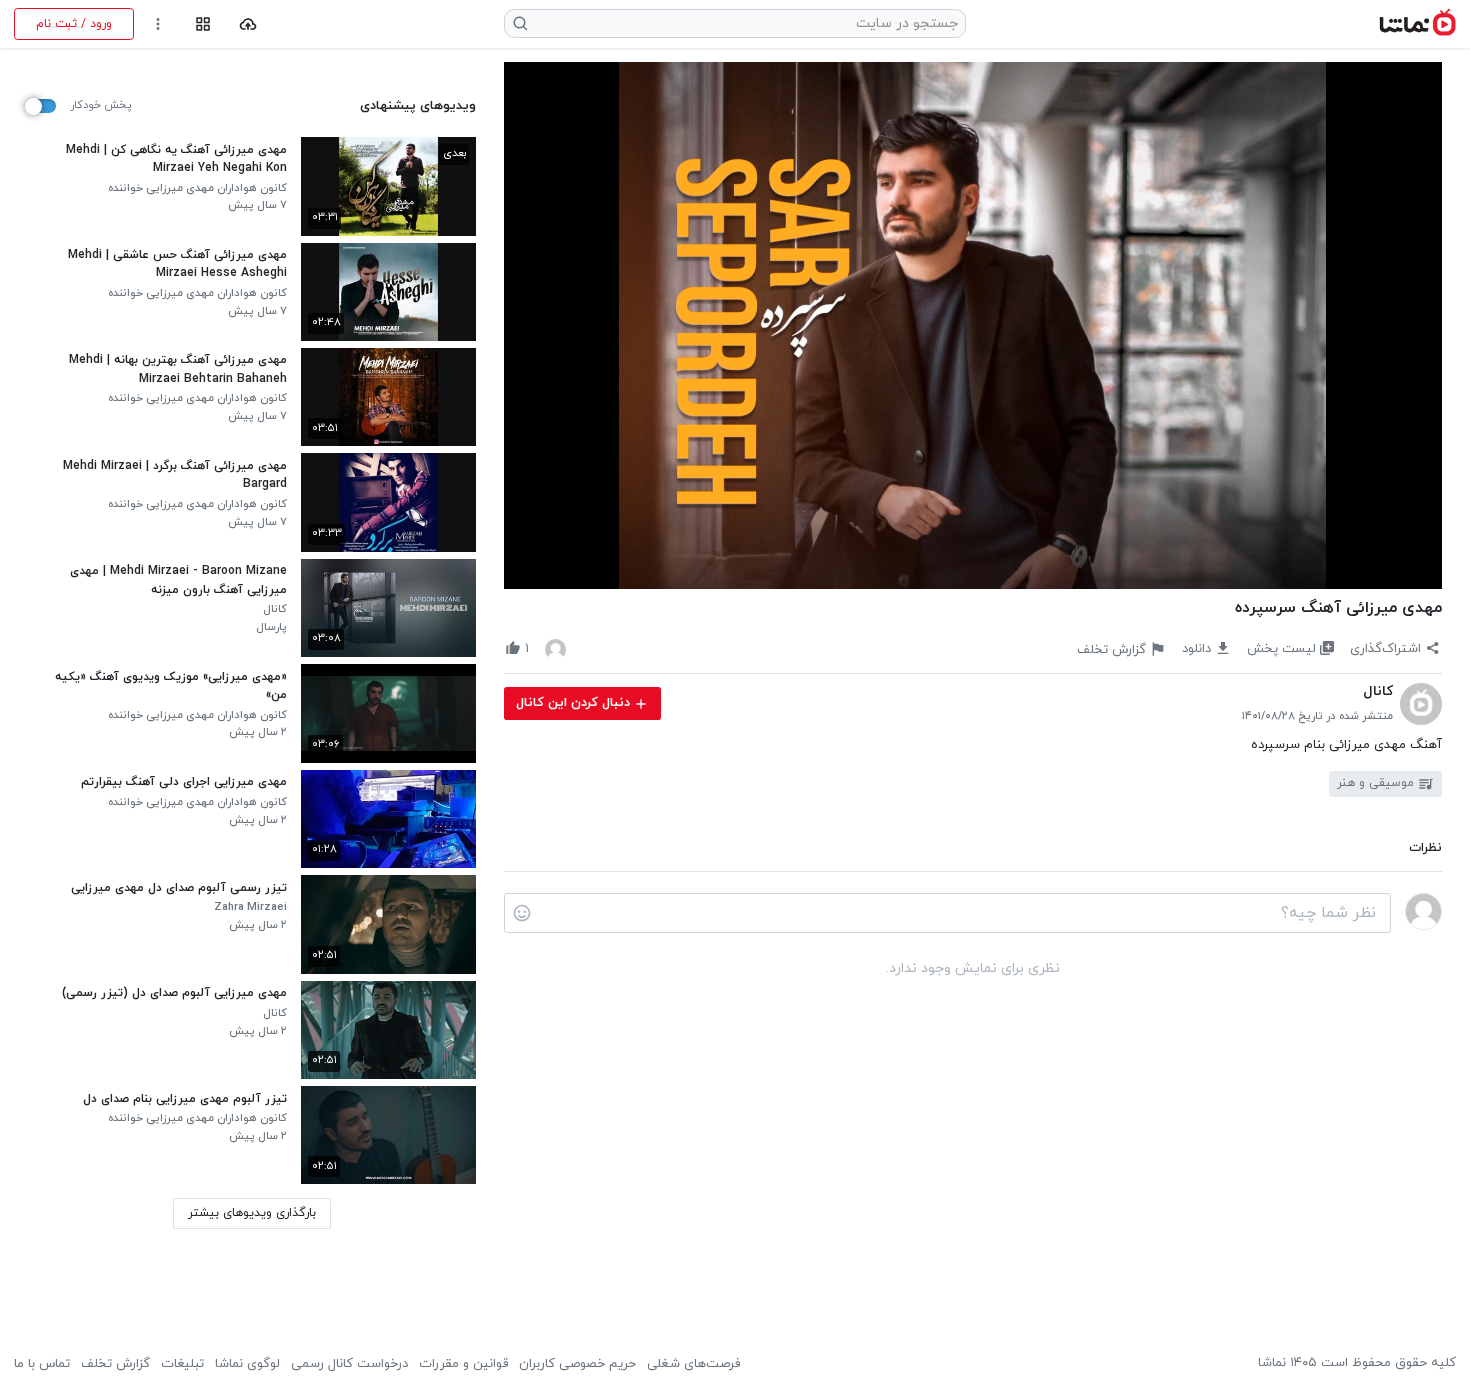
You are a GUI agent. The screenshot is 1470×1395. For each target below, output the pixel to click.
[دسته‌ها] (202, 24)
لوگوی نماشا (247, 1364)
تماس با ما (42, 1364)
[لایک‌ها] (555, 648)
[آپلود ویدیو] (248, 24)
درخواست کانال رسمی (349, 1364)
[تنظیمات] (158, 24)
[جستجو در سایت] (521, 23)
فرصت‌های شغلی (693, 1364)
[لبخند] (522, 913)
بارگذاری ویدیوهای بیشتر (252, 1213)
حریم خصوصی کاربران (577, 1364)
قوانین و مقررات (463, 1364)
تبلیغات (182, 1364)
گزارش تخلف (115, 1364)
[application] (973, 326)
